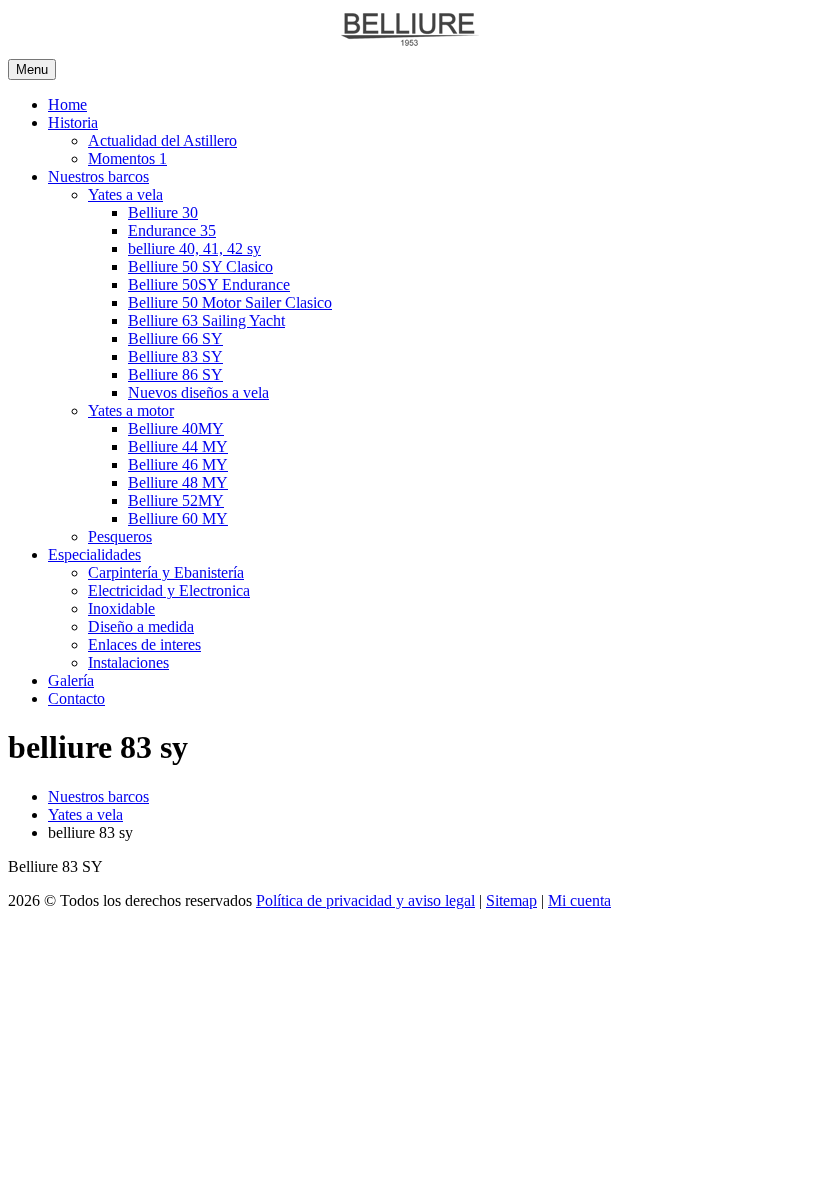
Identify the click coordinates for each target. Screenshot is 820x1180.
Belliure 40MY (176, 428)
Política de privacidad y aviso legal (365, 900)
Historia (73, 122)
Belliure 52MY (176, 500)
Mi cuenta (579, 900)
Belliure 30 (163, 212)
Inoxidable (121, 608)
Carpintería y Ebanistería (166, 572)
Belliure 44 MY (178, 446)
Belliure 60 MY (178, 518)
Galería (71, 680)
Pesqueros (120, 536)
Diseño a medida (141, 626)
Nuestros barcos (98, 176)
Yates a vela (125, 194)
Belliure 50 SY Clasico (200, 266)
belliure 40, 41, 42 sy (194, 248)
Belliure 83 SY (175, 356)
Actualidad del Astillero (162, 140)
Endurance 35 (172, 230)
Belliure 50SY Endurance (209, 284)
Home (67, 104)
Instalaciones (128, 662)
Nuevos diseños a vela (198, 392)
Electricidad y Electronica (169, 590)
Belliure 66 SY (175, 338)
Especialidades (94, 554)
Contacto (76, 698)
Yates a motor (131, 410)
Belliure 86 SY (175, 374)
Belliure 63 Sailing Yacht (206, 320)
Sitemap (511, 900)
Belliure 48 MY (178, 482)
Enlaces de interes (144, 644)
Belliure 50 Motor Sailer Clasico (230, 302)
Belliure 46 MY (178, 464)
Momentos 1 (127, 158)
